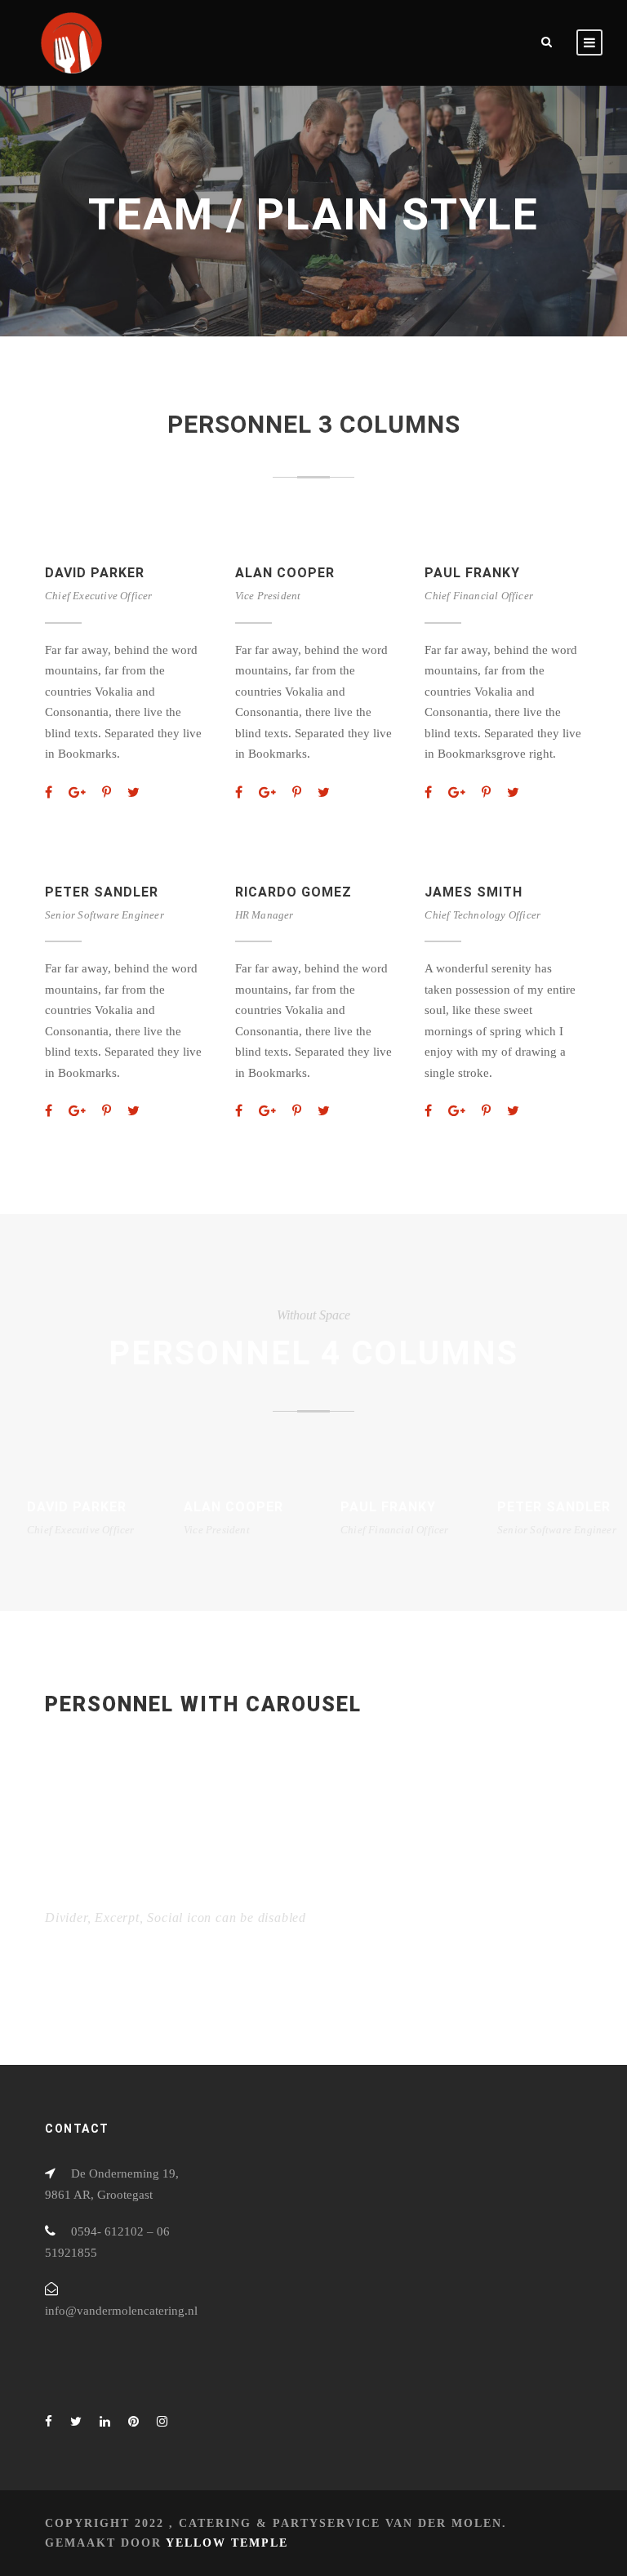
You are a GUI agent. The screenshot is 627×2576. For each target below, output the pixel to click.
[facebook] (49, 792)
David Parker (95, 573)
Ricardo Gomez (293, 892)
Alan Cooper (285, 573)
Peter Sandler (102, 892)
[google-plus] (77, 792)
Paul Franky (472, 573)
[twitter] (133, 792)
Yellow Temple (227, 2543)
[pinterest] (107, 792)
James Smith (474, 892)
